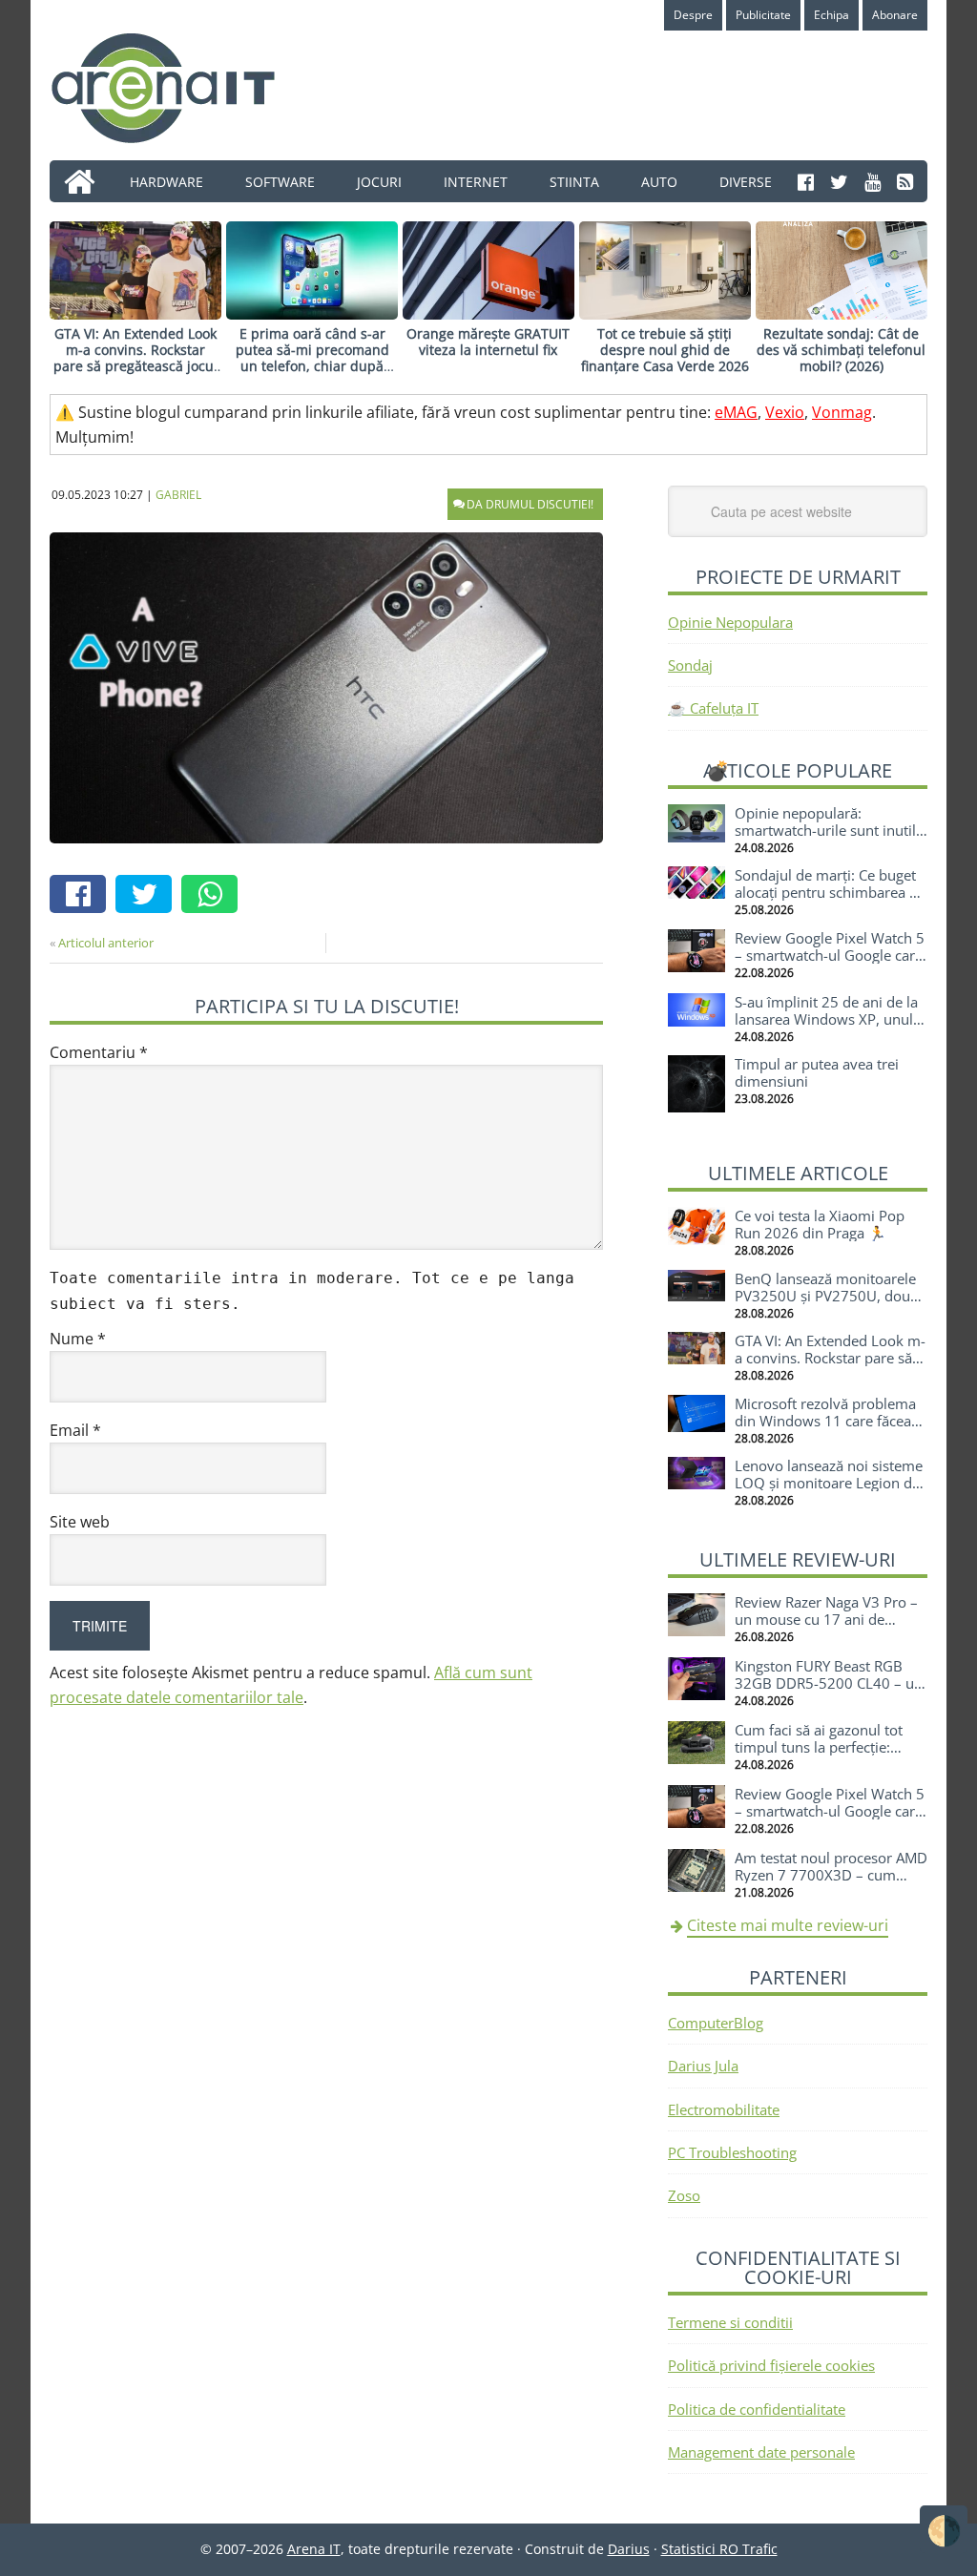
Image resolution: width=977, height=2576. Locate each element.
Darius (629, 2549)
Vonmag (842, 412)
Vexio (785, 412)
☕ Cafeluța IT (713, 708)
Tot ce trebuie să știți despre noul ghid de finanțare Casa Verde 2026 (665, 350)
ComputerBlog (716, 2023)
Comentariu (99, 1052)
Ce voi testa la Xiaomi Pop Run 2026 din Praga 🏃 (820, 1224)
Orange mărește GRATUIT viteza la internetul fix (488, 342)
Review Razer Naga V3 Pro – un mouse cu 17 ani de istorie (826, 1619)
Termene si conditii (730, 2322)
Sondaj (690, 665)
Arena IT (178, 88)
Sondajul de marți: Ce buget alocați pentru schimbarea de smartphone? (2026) (830, 892)
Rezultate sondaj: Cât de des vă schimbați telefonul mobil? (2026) (841, 350)
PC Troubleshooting (732, 2152)
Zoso (684, 2195)
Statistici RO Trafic (719, 2549)
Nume (78, 1339)
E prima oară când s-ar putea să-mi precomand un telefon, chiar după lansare (312, 357)
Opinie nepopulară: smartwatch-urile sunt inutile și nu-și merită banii (829, 830)
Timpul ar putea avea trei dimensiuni (817, 1072)
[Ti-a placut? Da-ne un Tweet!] (148, 896)
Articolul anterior (106, 943)
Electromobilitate (724, 2109)
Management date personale (761, 2452)
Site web (80, 1522)
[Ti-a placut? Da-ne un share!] (83, 896)
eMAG (736, 412)
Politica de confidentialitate (757, 2409)
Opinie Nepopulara (730, 622)
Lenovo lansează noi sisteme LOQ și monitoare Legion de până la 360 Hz (829, 1483)
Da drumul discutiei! (530, 504)
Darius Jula (703, 2066)
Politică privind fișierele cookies (771, 2365)
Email (75, 1430)
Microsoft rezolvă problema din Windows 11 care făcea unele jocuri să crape (825, 1421)
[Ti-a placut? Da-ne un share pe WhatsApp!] (214, 896)
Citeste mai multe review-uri (788, 1925)
